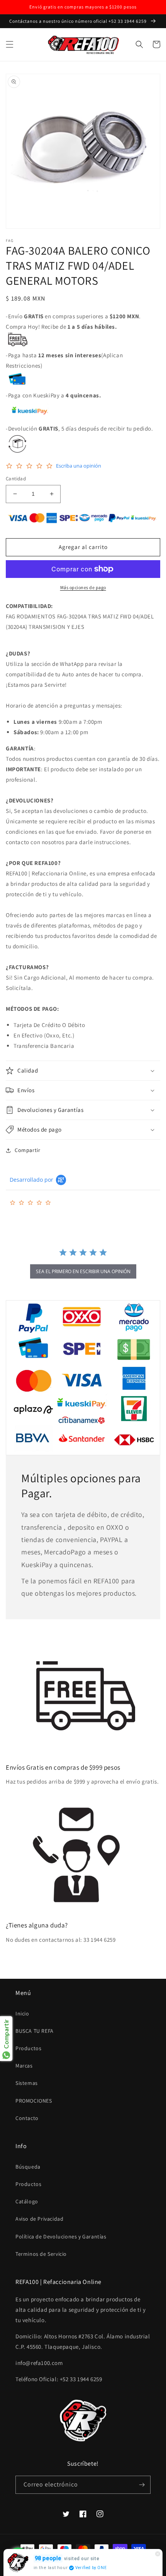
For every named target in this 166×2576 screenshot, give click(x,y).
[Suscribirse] (142, 2485)
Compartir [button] (27, 1150)
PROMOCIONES (34, 2101)
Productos (28, 2048)
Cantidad (16, 479)
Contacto (27, 2118)
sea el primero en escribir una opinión (83, 1271)
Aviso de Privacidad (39, 2219)
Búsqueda (28, 2167)
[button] (10, 44)
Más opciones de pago (83, 587)
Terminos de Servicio (41, 2254)
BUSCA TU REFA (35, 2031)
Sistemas (27, 2083)
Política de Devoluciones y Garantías (61, 2236)
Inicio (22, 2014)
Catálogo (27, 2201)
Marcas (24, 2066)
